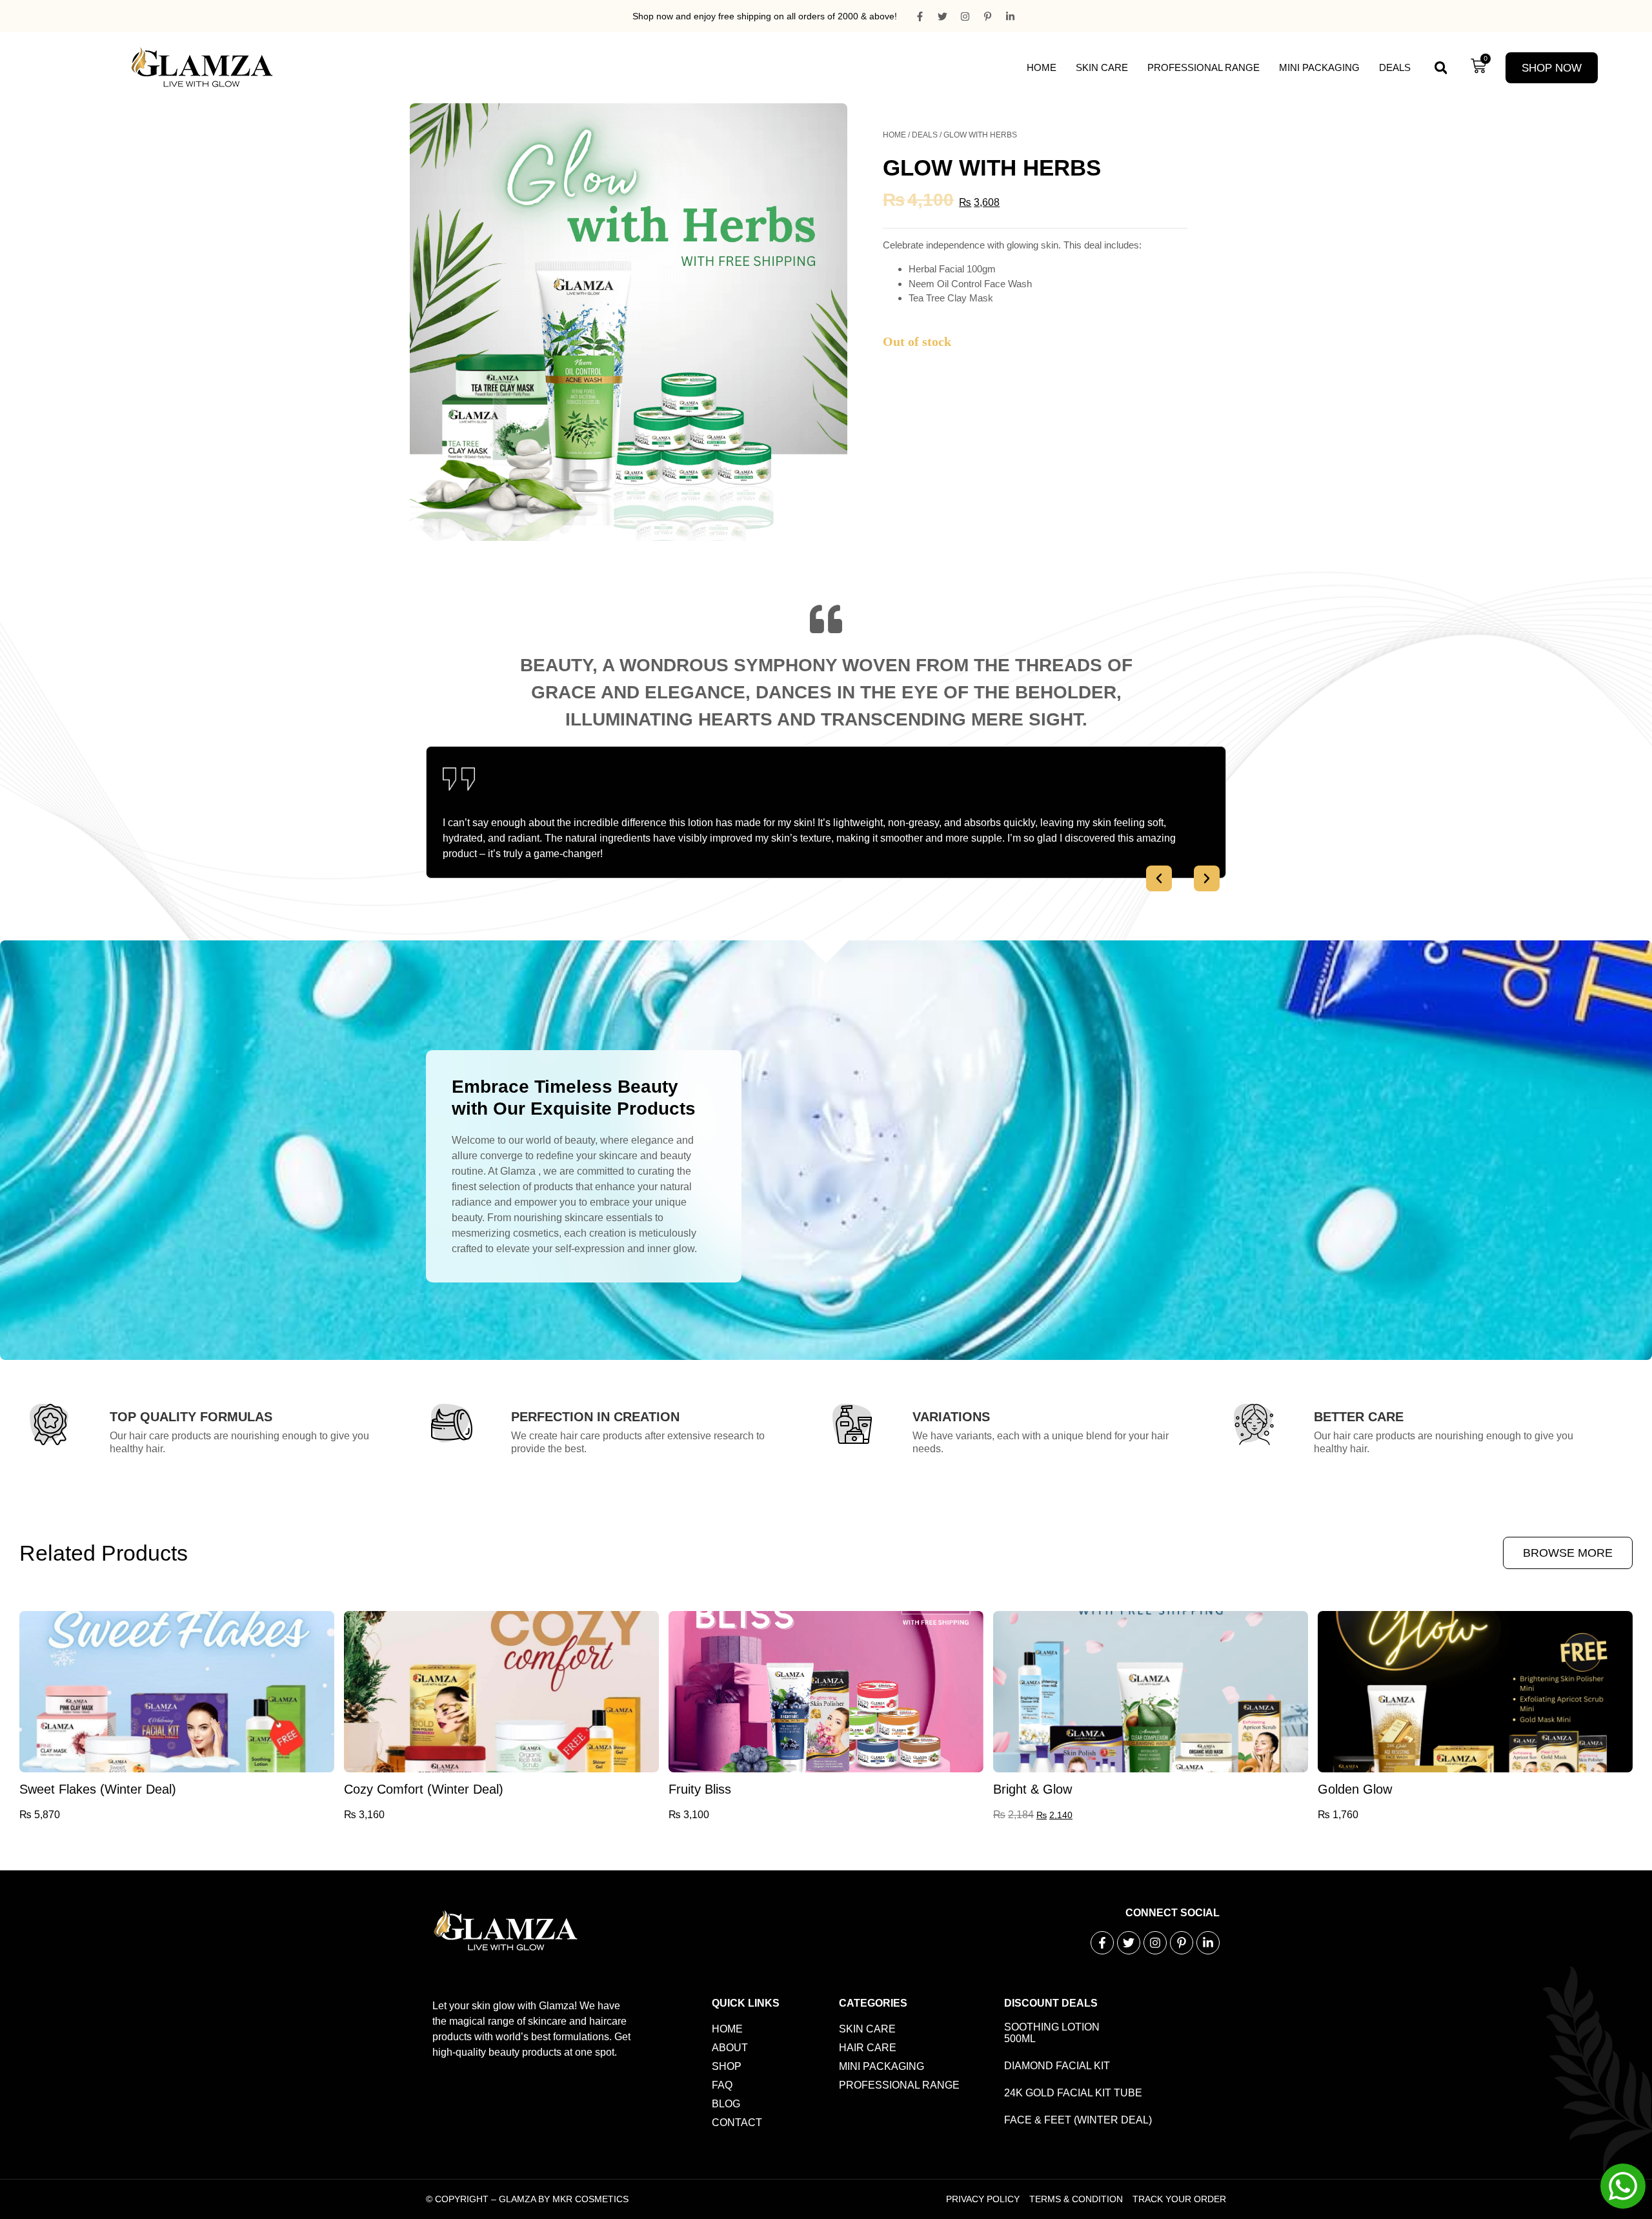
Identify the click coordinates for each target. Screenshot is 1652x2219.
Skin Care (1102, 67)
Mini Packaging (1319, 67)
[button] (1441, 68)
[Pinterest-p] (987, 16)
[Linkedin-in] (1010, 16)
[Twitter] (942, 16)
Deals (1395, 67)
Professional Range (1204, 67)
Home (1042, 67)
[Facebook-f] (920, 16)
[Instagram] (965, 16)
